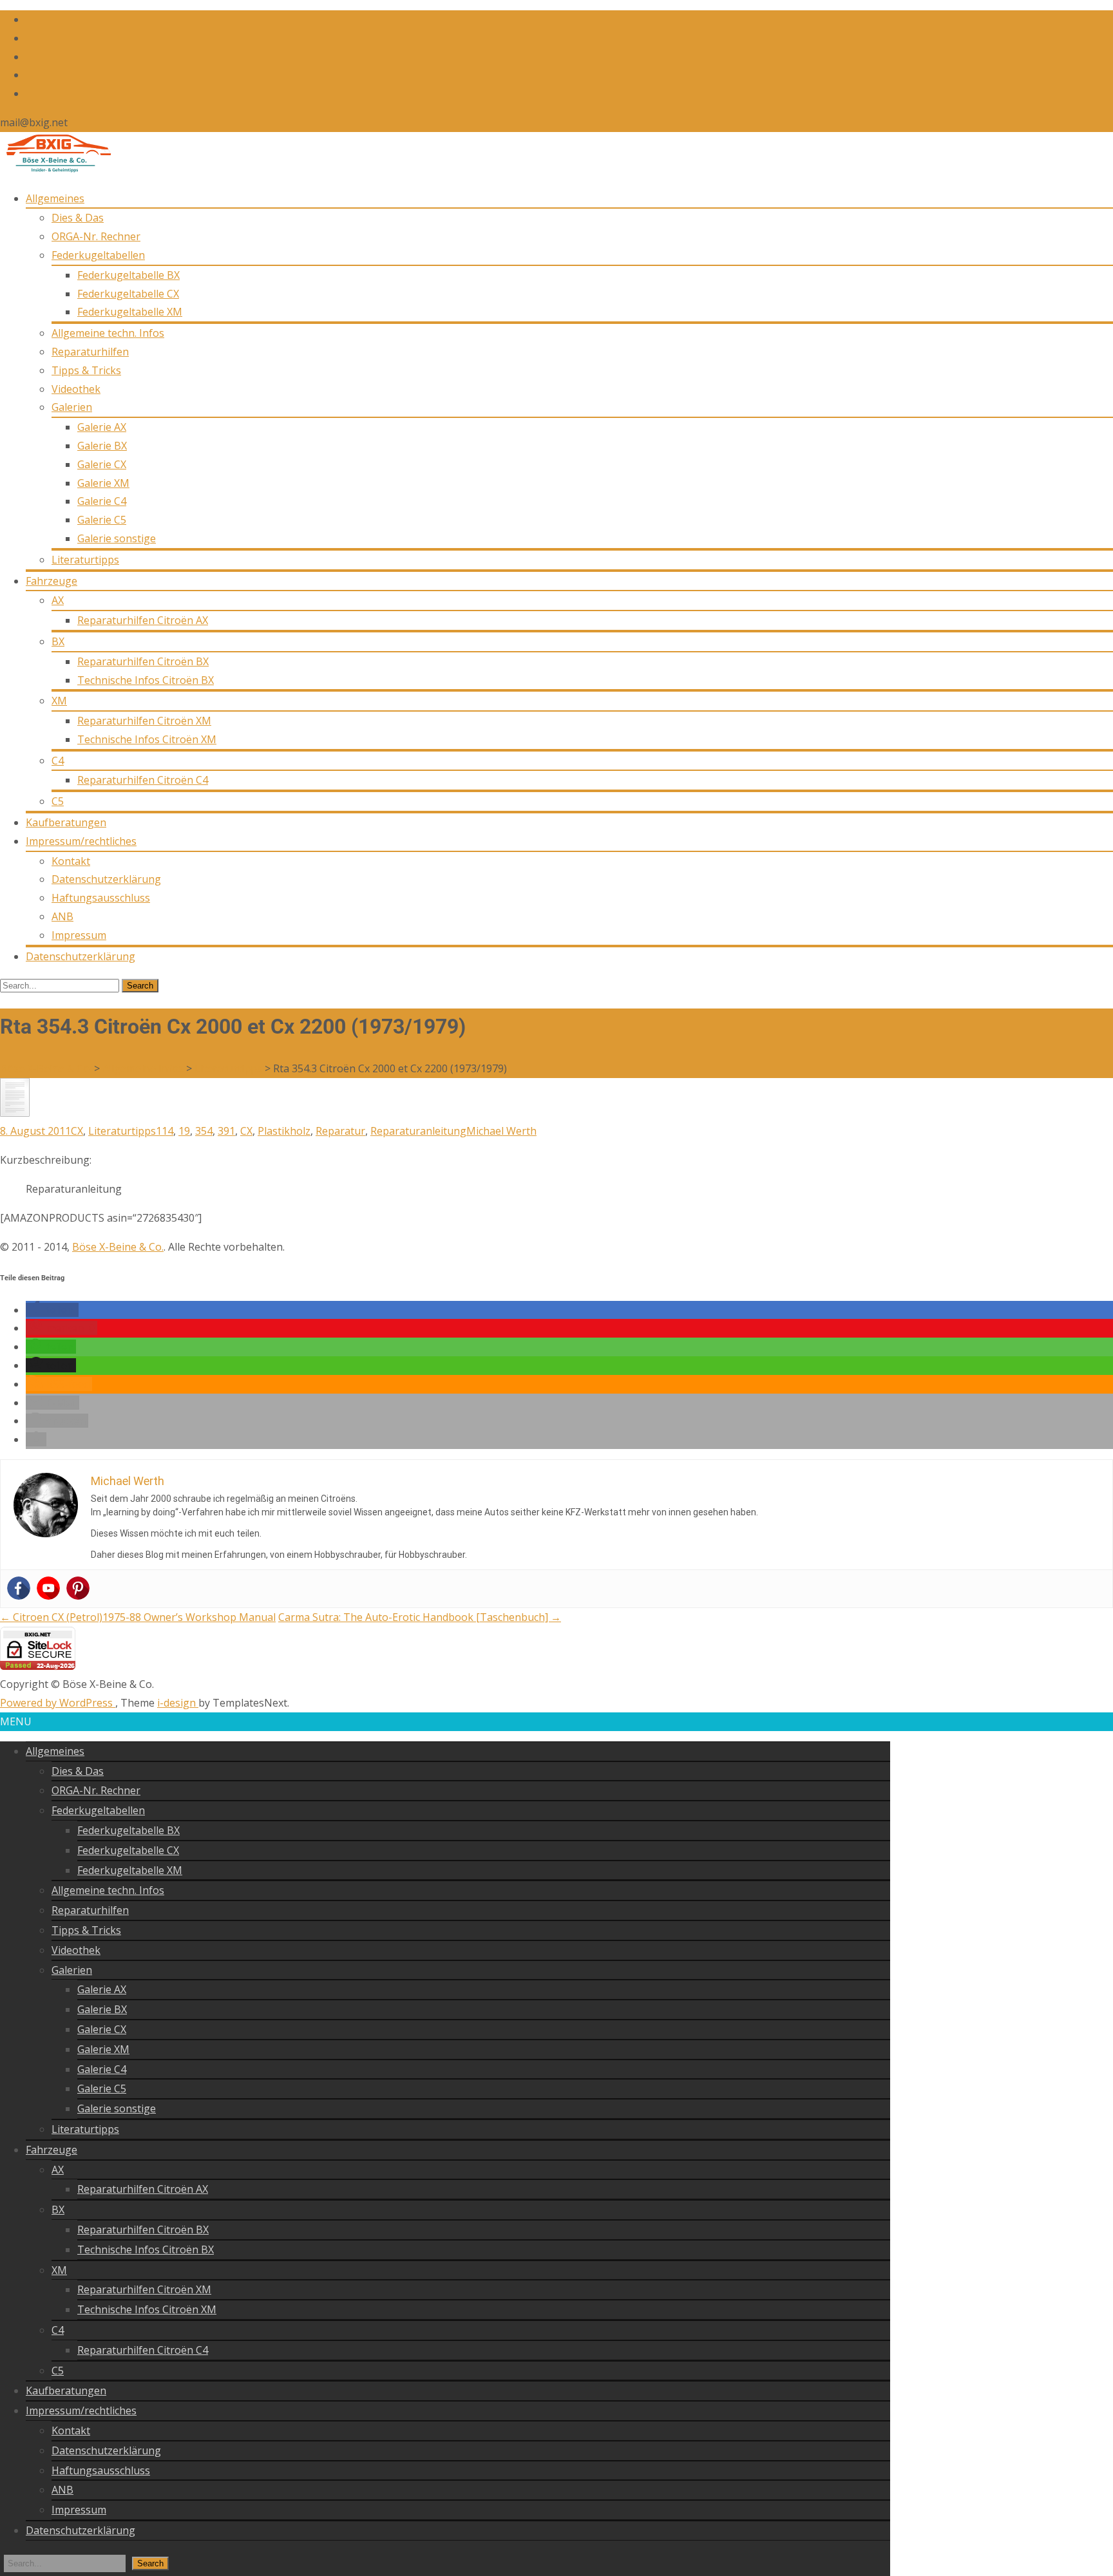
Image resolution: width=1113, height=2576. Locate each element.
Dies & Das (78, 218)
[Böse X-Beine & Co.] (56, 169)
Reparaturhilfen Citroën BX (143, 661)
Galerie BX (102, 446)
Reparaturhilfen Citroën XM (144, 721)
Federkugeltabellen (98, 255)
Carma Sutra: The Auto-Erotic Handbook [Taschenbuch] (420, 1617)
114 (165, 1131)
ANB (62, 916)
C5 (58, 801)
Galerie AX (102, 427)
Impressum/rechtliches (81, 841)
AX (58, 600)
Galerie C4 (102, 501)
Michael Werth (501, 1131)
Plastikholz (284, 1131)
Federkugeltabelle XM (130, 312)
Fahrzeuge (52, 581)
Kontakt (71, 861)
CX (77, 1131)
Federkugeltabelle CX (128, 294)
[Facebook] (19, 1588)
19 (184, 1131)
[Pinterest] (78, 1588)
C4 (58, 761)
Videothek (76, 389)
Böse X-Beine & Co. (118, 1247)
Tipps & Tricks (86, 370)
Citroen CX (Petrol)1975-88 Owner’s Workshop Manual (138, 1617)
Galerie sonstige (117, 538)
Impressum (79, 935)
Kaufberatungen (66, 822)
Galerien (72, 407)
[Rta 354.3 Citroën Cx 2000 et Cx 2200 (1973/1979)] (15, 1113)
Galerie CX (102, 464)
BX (58, 641)
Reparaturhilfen (90, 352)
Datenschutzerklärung (106, 879)
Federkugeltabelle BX (128, 275)
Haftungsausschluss (101, 898)
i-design (178, 1703)
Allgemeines (55, 198)
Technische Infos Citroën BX (146, 680)
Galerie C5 (102, 520)
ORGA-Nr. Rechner (96, 236)
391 (226, 1131)
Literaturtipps (85, 560)
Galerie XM (103, 483)
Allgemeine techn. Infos (108, 333)
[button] (52, 1310)
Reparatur (340, 1131)
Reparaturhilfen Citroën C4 (143, 780)
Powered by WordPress (58, 1703)
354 (204, 1131)
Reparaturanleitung (418, 1131)
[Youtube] (48, 1588)
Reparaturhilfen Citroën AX (143, 620)
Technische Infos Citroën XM (147, 739)
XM (59, 701)
